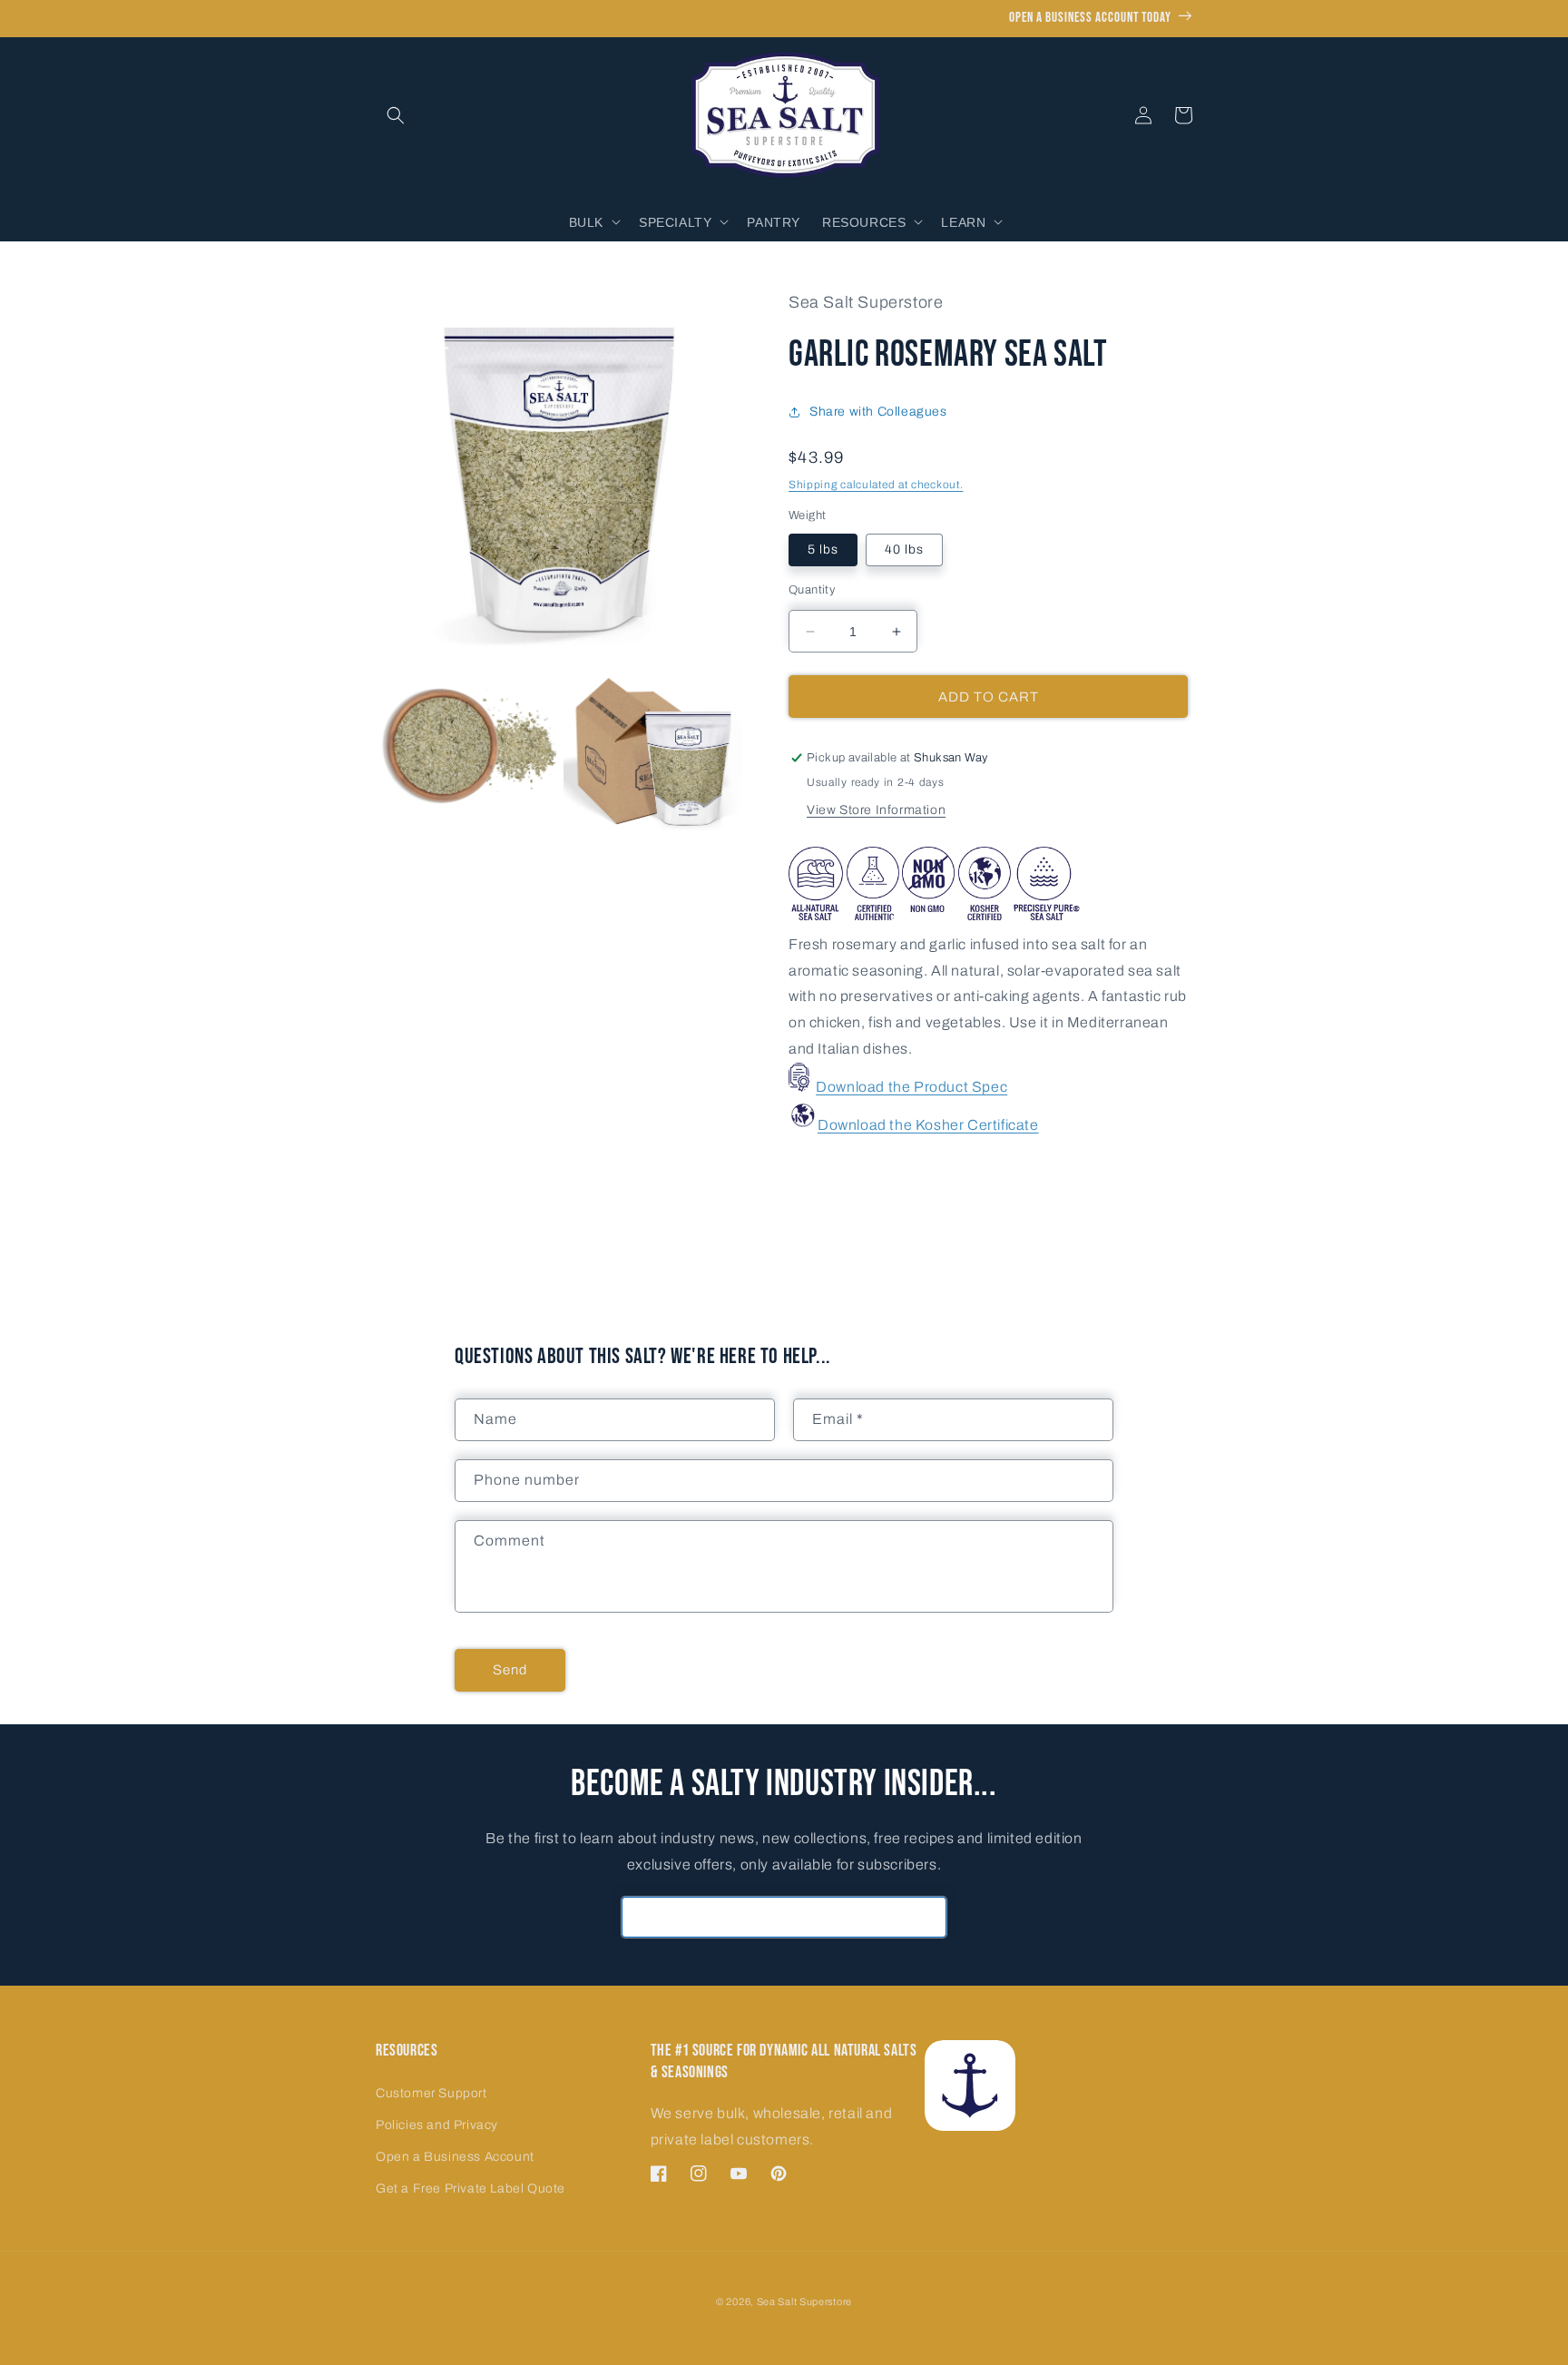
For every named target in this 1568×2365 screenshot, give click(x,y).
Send (510, 1670)
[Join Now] (926, 1917)
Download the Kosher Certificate (928, 1125)
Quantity (812, 590)
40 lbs (904, 550)
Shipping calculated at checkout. (876, 485)
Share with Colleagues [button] (878, 412)
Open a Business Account (455, 2157)
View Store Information (876, 810)
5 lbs (823, 550)
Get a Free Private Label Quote (470, 2188)
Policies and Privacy (437, 2125)
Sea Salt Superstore (804, 2301)
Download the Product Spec (911, 1087)
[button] (396, 115)
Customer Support (431, 2093)
